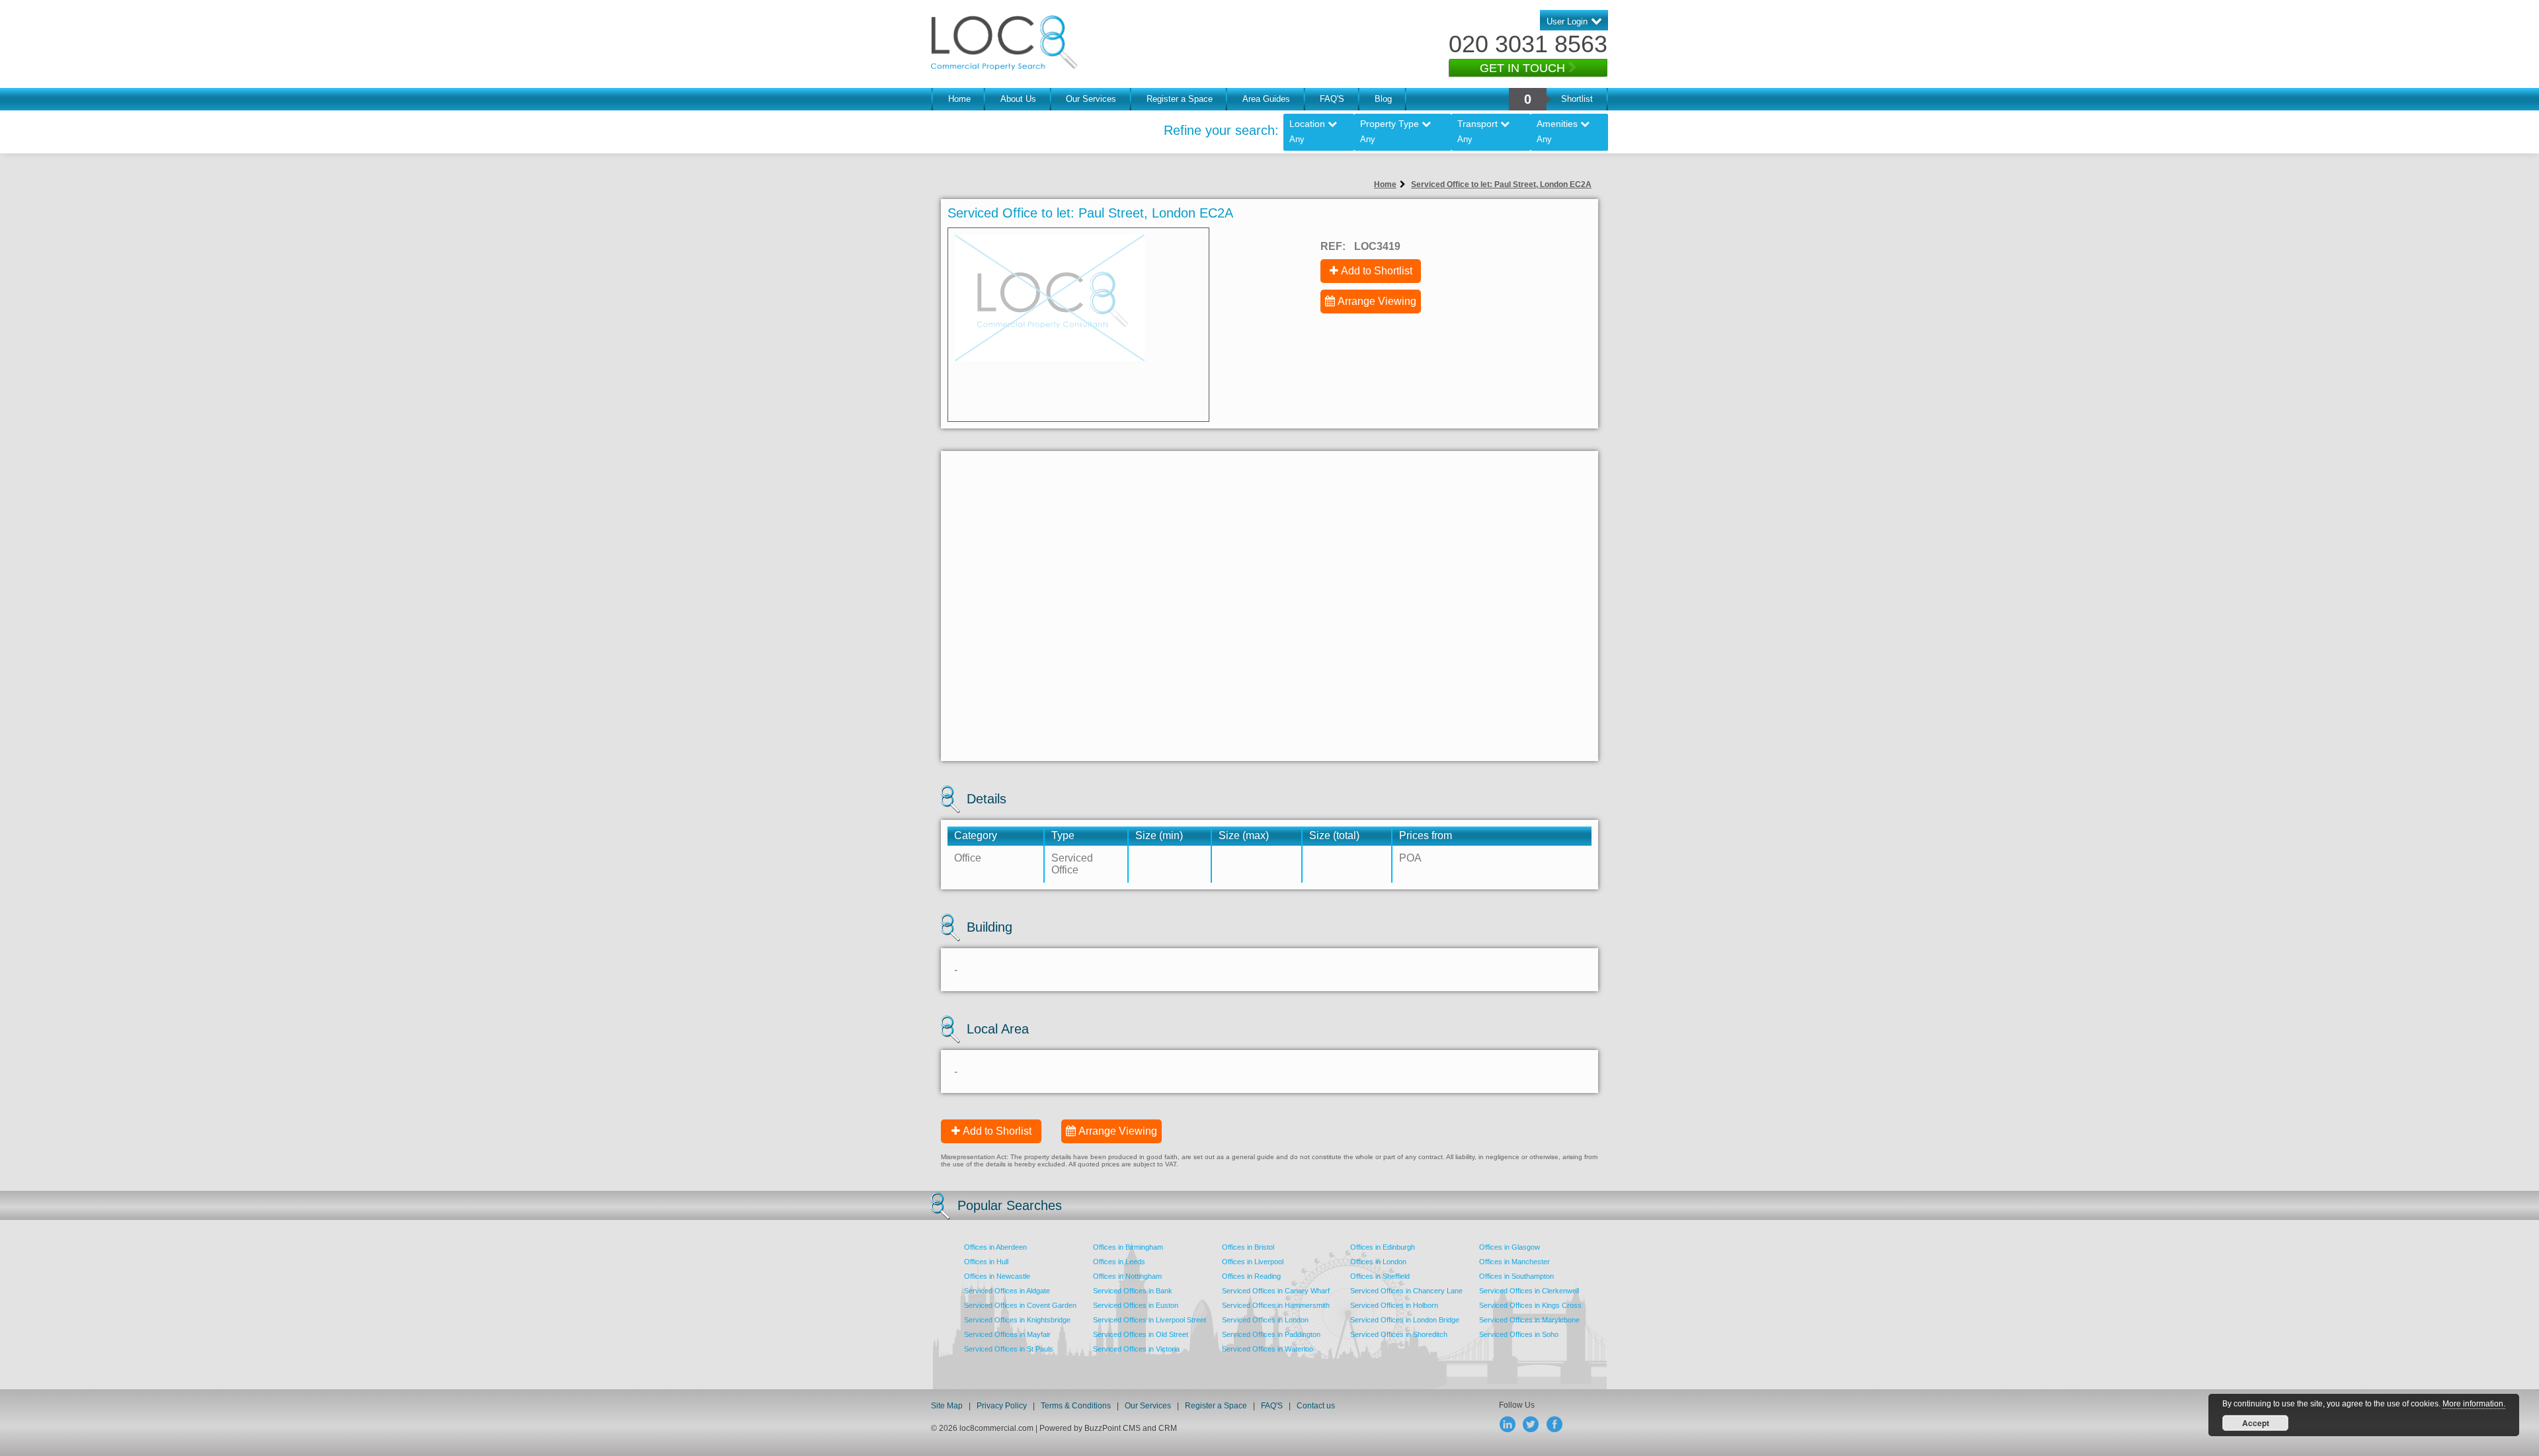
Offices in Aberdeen (995, 1247)
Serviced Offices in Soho (1519, 1334)
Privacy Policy (1003, 1406)
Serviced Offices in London (1265, 1320)
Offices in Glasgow (1510, 1247)
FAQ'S (1332, 99)
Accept (2256, 1423)
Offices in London (1378, 1262)
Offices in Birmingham (1128, 1247)
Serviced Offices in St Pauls (1009, 1349)
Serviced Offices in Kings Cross (1530, 1305)
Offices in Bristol (1248, 1247)
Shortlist (1577, 99)
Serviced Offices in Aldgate (1007, 1291)
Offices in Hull (986, 1262)
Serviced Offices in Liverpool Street (1149, 1320)
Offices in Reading (1251, 1276)
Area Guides (1266, 99)
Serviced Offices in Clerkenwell (1529, 1291)
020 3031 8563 (1528, 44)
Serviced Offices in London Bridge (1405, 1320)
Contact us (1316, 1406)
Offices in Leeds (1119, 1262)
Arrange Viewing (1377, 301)
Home (959, 99)
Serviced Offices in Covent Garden (1020, 1305)
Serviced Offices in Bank (1133, 1291)
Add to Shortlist (1377, 271)
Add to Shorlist (997, 1131)
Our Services (1091, 99)
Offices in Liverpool (1253, 1262)
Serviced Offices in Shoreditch (1399, 1334)
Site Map (947, 1406)
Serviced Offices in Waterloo (1268, 1349)
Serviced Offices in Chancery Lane (1406, 1291)
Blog (1383, 99)
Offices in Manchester (1514, 1262)
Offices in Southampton (1516, 1276)
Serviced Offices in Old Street (1141, 1334)
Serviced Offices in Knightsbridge (1017, 1320)
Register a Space (1180, 99)
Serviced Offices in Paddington (1271, 1334)
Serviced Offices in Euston (1136, 1305)
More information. (2474, 1404)
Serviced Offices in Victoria (1136, 1349)
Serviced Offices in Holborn (1394, 1305)
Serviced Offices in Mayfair (1007, 1334)
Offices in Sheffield (1380, 1276)
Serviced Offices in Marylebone (1529, 1320)
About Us (1018, 99)
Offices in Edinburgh (1383, 1247)
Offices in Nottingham (1127, 1276)
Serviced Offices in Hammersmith (1276, 1305)
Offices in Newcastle (997, 1276)
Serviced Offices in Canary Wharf (1276, 1291)
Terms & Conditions (1076, 1406)
